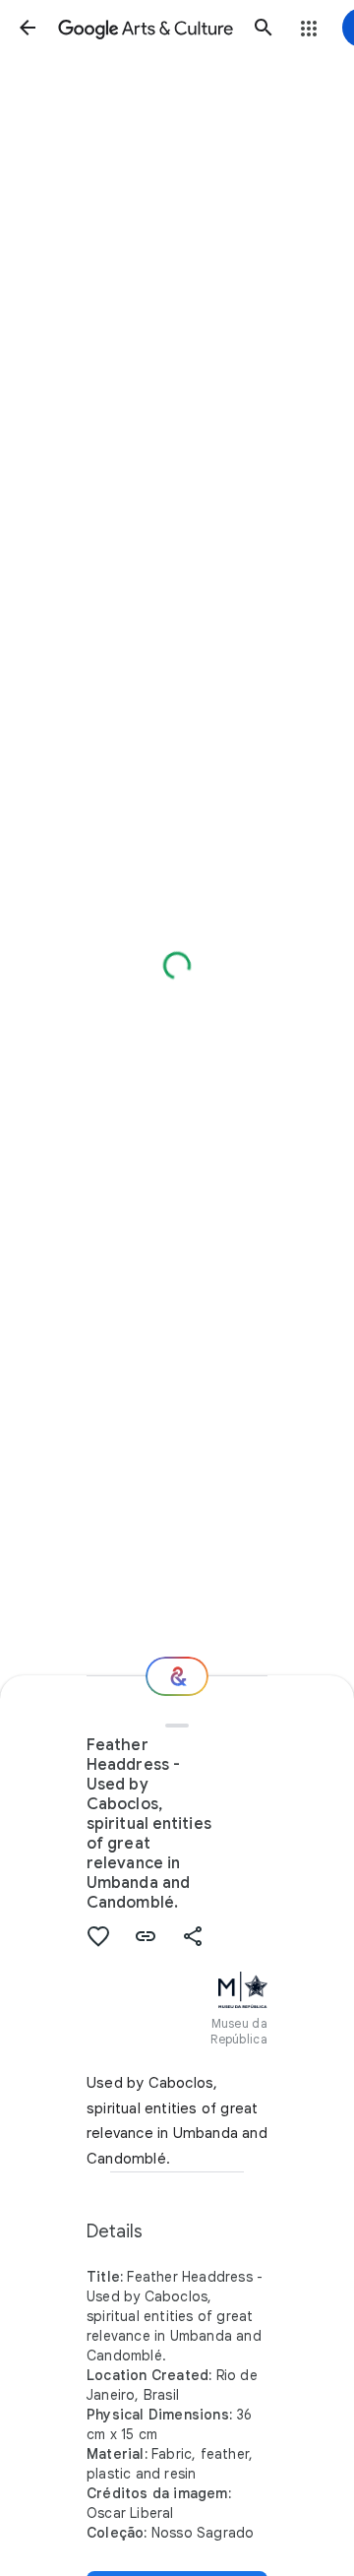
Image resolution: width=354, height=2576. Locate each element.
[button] (28, 28)
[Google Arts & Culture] (146, 28)
